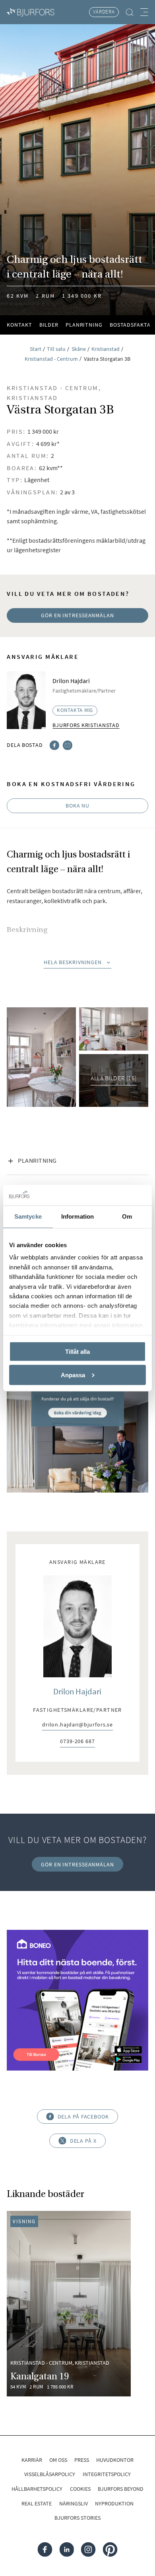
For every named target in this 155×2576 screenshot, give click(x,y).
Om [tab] (127, 1216)
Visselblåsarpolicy (50, 2474)
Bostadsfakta (130, 325)
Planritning (84, 325)
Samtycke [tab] (28, 1216)
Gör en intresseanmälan (77, 615)
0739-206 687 (77, 1742)
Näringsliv (74, 2503)
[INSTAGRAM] (88, 2550)
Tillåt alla (77, 1351)
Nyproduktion (114, 2503)
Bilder (49, 325)
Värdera (104, 12)
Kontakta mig (75, 710)
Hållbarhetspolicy (37, 2489)
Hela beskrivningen (73, 962)
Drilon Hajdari (77, 1692)
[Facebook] (54, 744)
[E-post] (68, 744)
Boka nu (77, 806)
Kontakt (19, 325)
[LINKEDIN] (67, 2550)
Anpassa (73, 1375)
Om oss (58, 2460)
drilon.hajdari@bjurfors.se (77, 1725)
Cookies (80, 2489)
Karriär (32, 2460)
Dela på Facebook (83, 2117)
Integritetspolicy (107, 2474)
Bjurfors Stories (77, 2518)
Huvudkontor (115, 2460)
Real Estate (37, 2503)
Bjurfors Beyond (121, 2489)
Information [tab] (77, 1216)
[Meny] (144, 12)
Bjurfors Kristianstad (86, 725)
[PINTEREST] (110, 2550)
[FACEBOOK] (45, 2550)
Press (82, 2460)
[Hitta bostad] (130, 12)
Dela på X (83, 2141)
